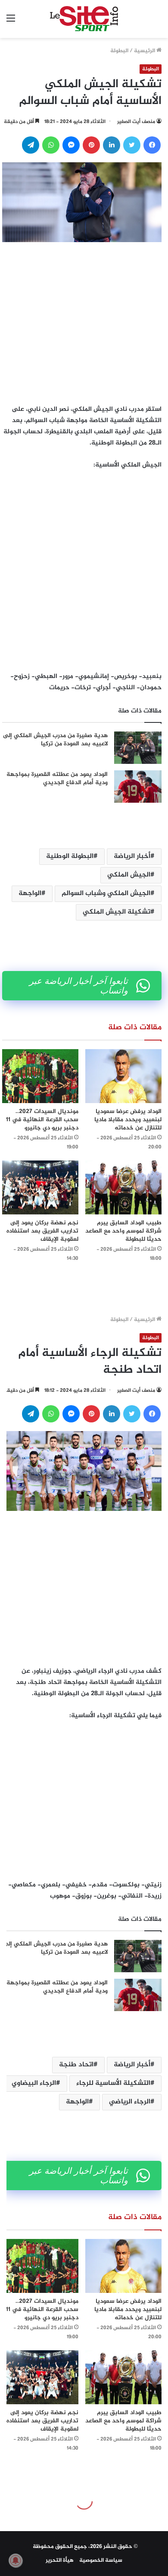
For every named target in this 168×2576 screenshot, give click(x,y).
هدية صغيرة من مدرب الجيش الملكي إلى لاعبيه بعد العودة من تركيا (55, 740)
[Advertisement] (84, 321)
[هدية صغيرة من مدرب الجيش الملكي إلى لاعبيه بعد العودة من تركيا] (138, 748)
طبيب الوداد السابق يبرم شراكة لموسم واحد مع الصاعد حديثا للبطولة (123, 1231)
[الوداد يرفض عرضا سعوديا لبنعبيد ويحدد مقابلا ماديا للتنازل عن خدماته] (123, 1076)
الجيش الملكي (129, 875)
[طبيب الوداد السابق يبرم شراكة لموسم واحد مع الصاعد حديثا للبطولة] (123, 1187)
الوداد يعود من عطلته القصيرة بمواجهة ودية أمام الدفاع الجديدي (57, 779)
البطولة (119, 51)
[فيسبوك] (152, 145)
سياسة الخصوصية (101, 2560)
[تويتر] (132, 145)
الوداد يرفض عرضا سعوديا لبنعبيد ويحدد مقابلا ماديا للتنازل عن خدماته (128, 1120)
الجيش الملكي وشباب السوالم (106, 894)
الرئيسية (145, 51)
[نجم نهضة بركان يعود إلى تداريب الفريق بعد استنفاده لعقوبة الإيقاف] (40, 1187)
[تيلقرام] (31, 145)
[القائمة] (11, 22)
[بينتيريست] (91, 145)
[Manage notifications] (16, 2560)
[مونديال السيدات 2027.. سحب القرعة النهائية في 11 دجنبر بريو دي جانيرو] (40, 1076)
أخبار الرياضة (132, 856)
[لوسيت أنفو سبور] (84, 19)
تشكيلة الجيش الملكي (117, 912)
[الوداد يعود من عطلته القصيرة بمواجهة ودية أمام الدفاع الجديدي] (138, 787)
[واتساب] (51, 145)
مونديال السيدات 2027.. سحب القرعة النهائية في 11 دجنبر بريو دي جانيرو (42, 1120)
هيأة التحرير (60, 2560)
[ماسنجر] (71, 145)
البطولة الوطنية (70, 856)
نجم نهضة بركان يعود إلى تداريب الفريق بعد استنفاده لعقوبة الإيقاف (42, 1231)
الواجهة (30, 894)
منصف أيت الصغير (136, 122)
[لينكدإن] (112, 145)
